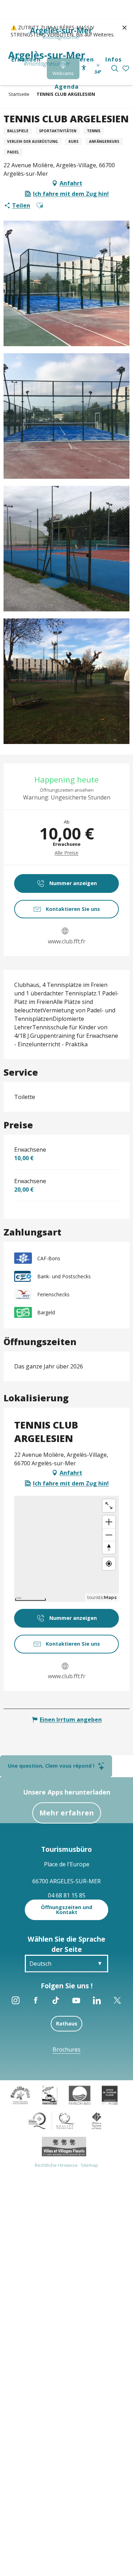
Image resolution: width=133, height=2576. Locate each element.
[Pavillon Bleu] (80, 2095)
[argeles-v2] (47, 59)
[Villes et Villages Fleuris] (64, 2146)
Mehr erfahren (67, 1813)
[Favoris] (126, 69)
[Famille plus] (21, 2095)
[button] (115, 68)
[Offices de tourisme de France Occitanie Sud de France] (52, 2120)
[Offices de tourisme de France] (97, 2120)
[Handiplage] (49, 2095)
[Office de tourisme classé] (110, 2095)
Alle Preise (66, 853)
